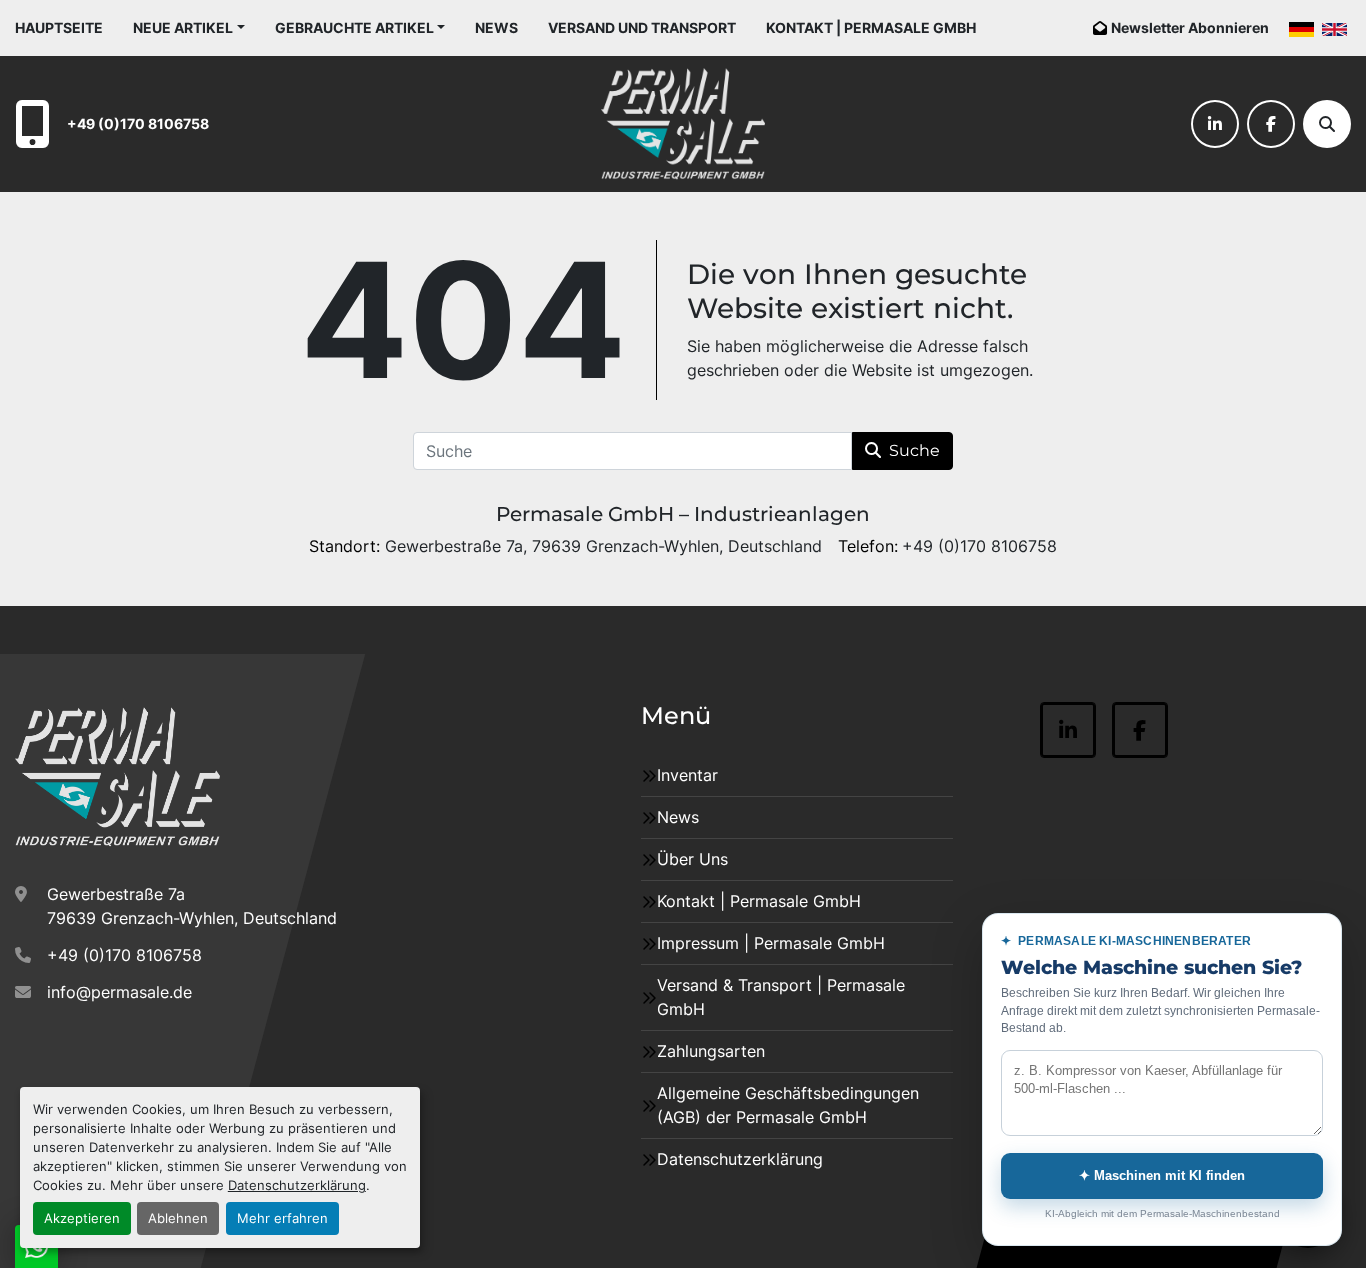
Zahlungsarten (711, 1051)
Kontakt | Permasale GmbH (871, 27)
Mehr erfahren (282, 1218)
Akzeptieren (82, 1218)
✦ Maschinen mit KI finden (1162, 1175)
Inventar (687, 775)
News (496, 27)
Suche (914, 450)
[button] (189, 27)
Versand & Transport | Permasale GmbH (781, 997)
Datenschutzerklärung (297, 1185)
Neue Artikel (183, 27)
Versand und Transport (642, 27)
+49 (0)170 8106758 (138, 123)
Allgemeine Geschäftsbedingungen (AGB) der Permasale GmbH (788, 1105)
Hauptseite (59, 27)
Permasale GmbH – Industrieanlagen (683, 514)
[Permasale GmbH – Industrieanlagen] (117, 777)
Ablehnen (178, 1218)
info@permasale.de (119, 992)
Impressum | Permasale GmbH (771, 943)
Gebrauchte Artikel (354, 27)
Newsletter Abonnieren (1190, 27)
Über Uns (692, 859)
